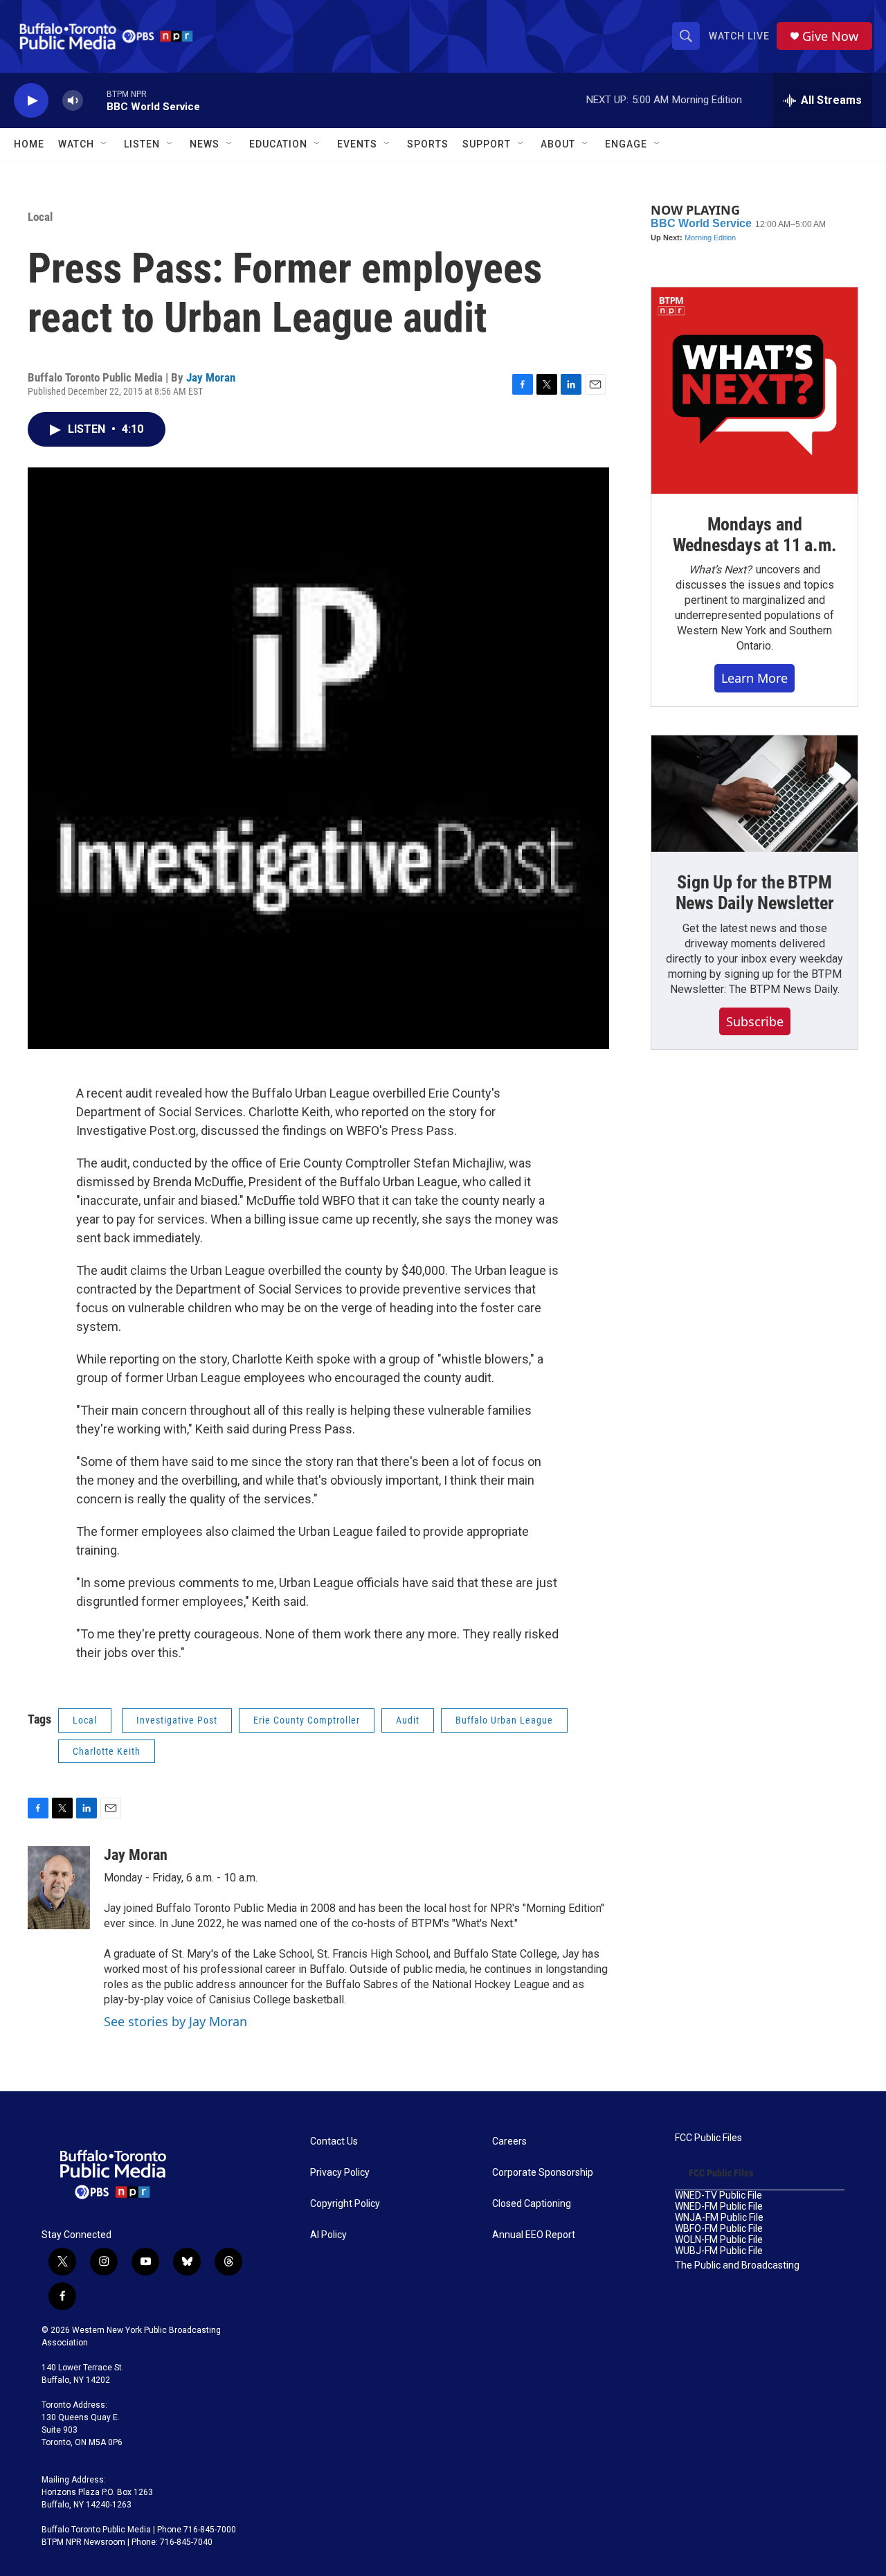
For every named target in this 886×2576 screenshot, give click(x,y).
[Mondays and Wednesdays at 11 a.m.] (754, 391)
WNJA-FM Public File (719, 2218)
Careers (509, 2141)
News (205, 144)
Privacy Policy (340, 2173)
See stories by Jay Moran (175, 2021)
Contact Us (334, 2141)
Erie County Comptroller (307, 1720)
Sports (428, 144)
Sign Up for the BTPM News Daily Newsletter (755, 893)
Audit (408, 1720)
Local (40, 217)
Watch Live (739, 36)
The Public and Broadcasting (737, 2265)
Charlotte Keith (107, 1751)
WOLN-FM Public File (719, 2240)
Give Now (830, 36)
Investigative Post (177, 1720)
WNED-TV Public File (718, 2195)
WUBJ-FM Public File (719, 2251)
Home (29, 144)
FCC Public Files (708, 2138)
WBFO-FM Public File (719, 2229)
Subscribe (755, 1021)
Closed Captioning (532, 2204)
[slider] (95, 100)
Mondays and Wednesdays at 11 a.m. (755, 535)
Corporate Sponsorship (543, 2173)
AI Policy (328, 2235)
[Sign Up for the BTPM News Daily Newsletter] (754, 794)
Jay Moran (211, 377)
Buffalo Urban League (504, 1720)
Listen (142, 144)
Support (487, 144)
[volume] (73, 101)
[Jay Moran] (59, 1888)
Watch (76, 144)
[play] (31, 101)
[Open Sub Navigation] (105, 144)
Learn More (754, 678)
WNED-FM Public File (719, 2207)
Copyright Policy (345, 2204)
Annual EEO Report (534, 2235)
